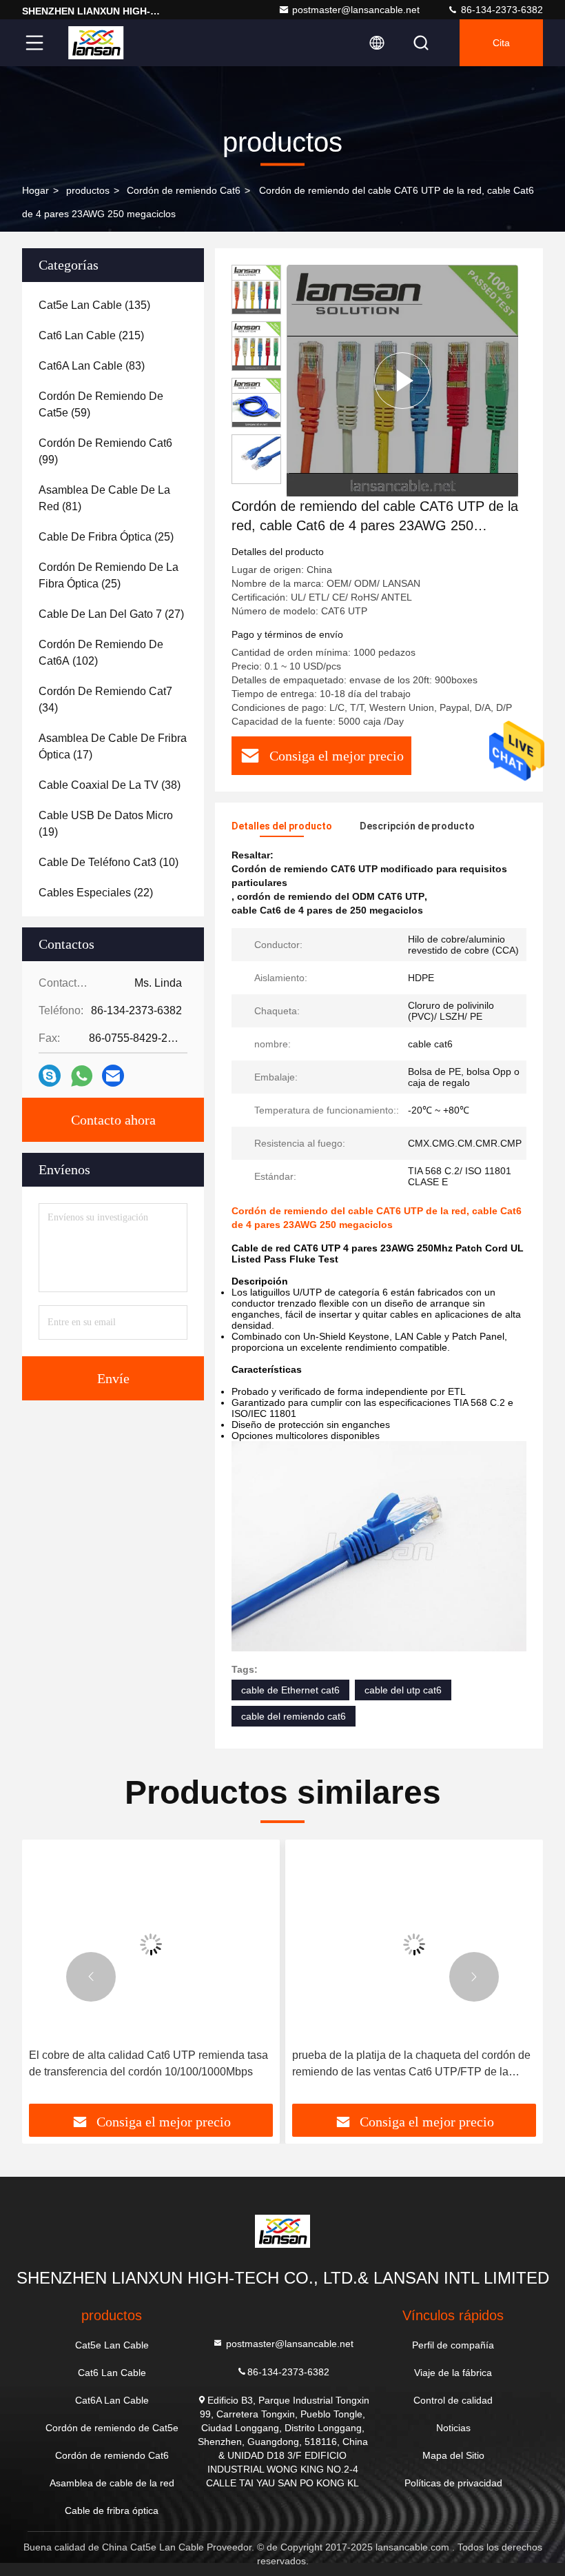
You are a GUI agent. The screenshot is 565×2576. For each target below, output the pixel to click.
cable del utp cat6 (403, 1690)
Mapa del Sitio (453, 2455)
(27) (111, 614)
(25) (106, 537)
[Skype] (50, 1076)
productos (88, 190)
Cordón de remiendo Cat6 (184, 190)
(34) (105, 700)
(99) (105, 451)
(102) (101, 653)
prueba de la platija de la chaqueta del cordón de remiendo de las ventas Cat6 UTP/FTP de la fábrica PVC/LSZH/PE (411, 2065)
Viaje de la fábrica (453, 2373)
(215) (91, 335)
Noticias (453, 2428)
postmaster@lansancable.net (356, 10)
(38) (110, 785)
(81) (104, 498)
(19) (106, 824)
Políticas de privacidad (453, 2483)
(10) (109, 862)
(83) (92, 366)
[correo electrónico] (113, 1076)
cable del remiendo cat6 (294, 1716)
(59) (101, 404)
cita (501, 43)
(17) (113, 746)
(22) (96, 893)
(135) (94, 305)
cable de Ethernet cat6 (290, 1690)
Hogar (35, 190)
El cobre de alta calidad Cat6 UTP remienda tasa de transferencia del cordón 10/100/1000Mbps (148, 2063)
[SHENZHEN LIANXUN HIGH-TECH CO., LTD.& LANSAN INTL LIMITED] (96, 43)
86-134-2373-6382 (501, 10)
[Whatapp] (82, 1076)
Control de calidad (453, 2400)
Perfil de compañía (453, 2345)
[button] (91, 1977)
